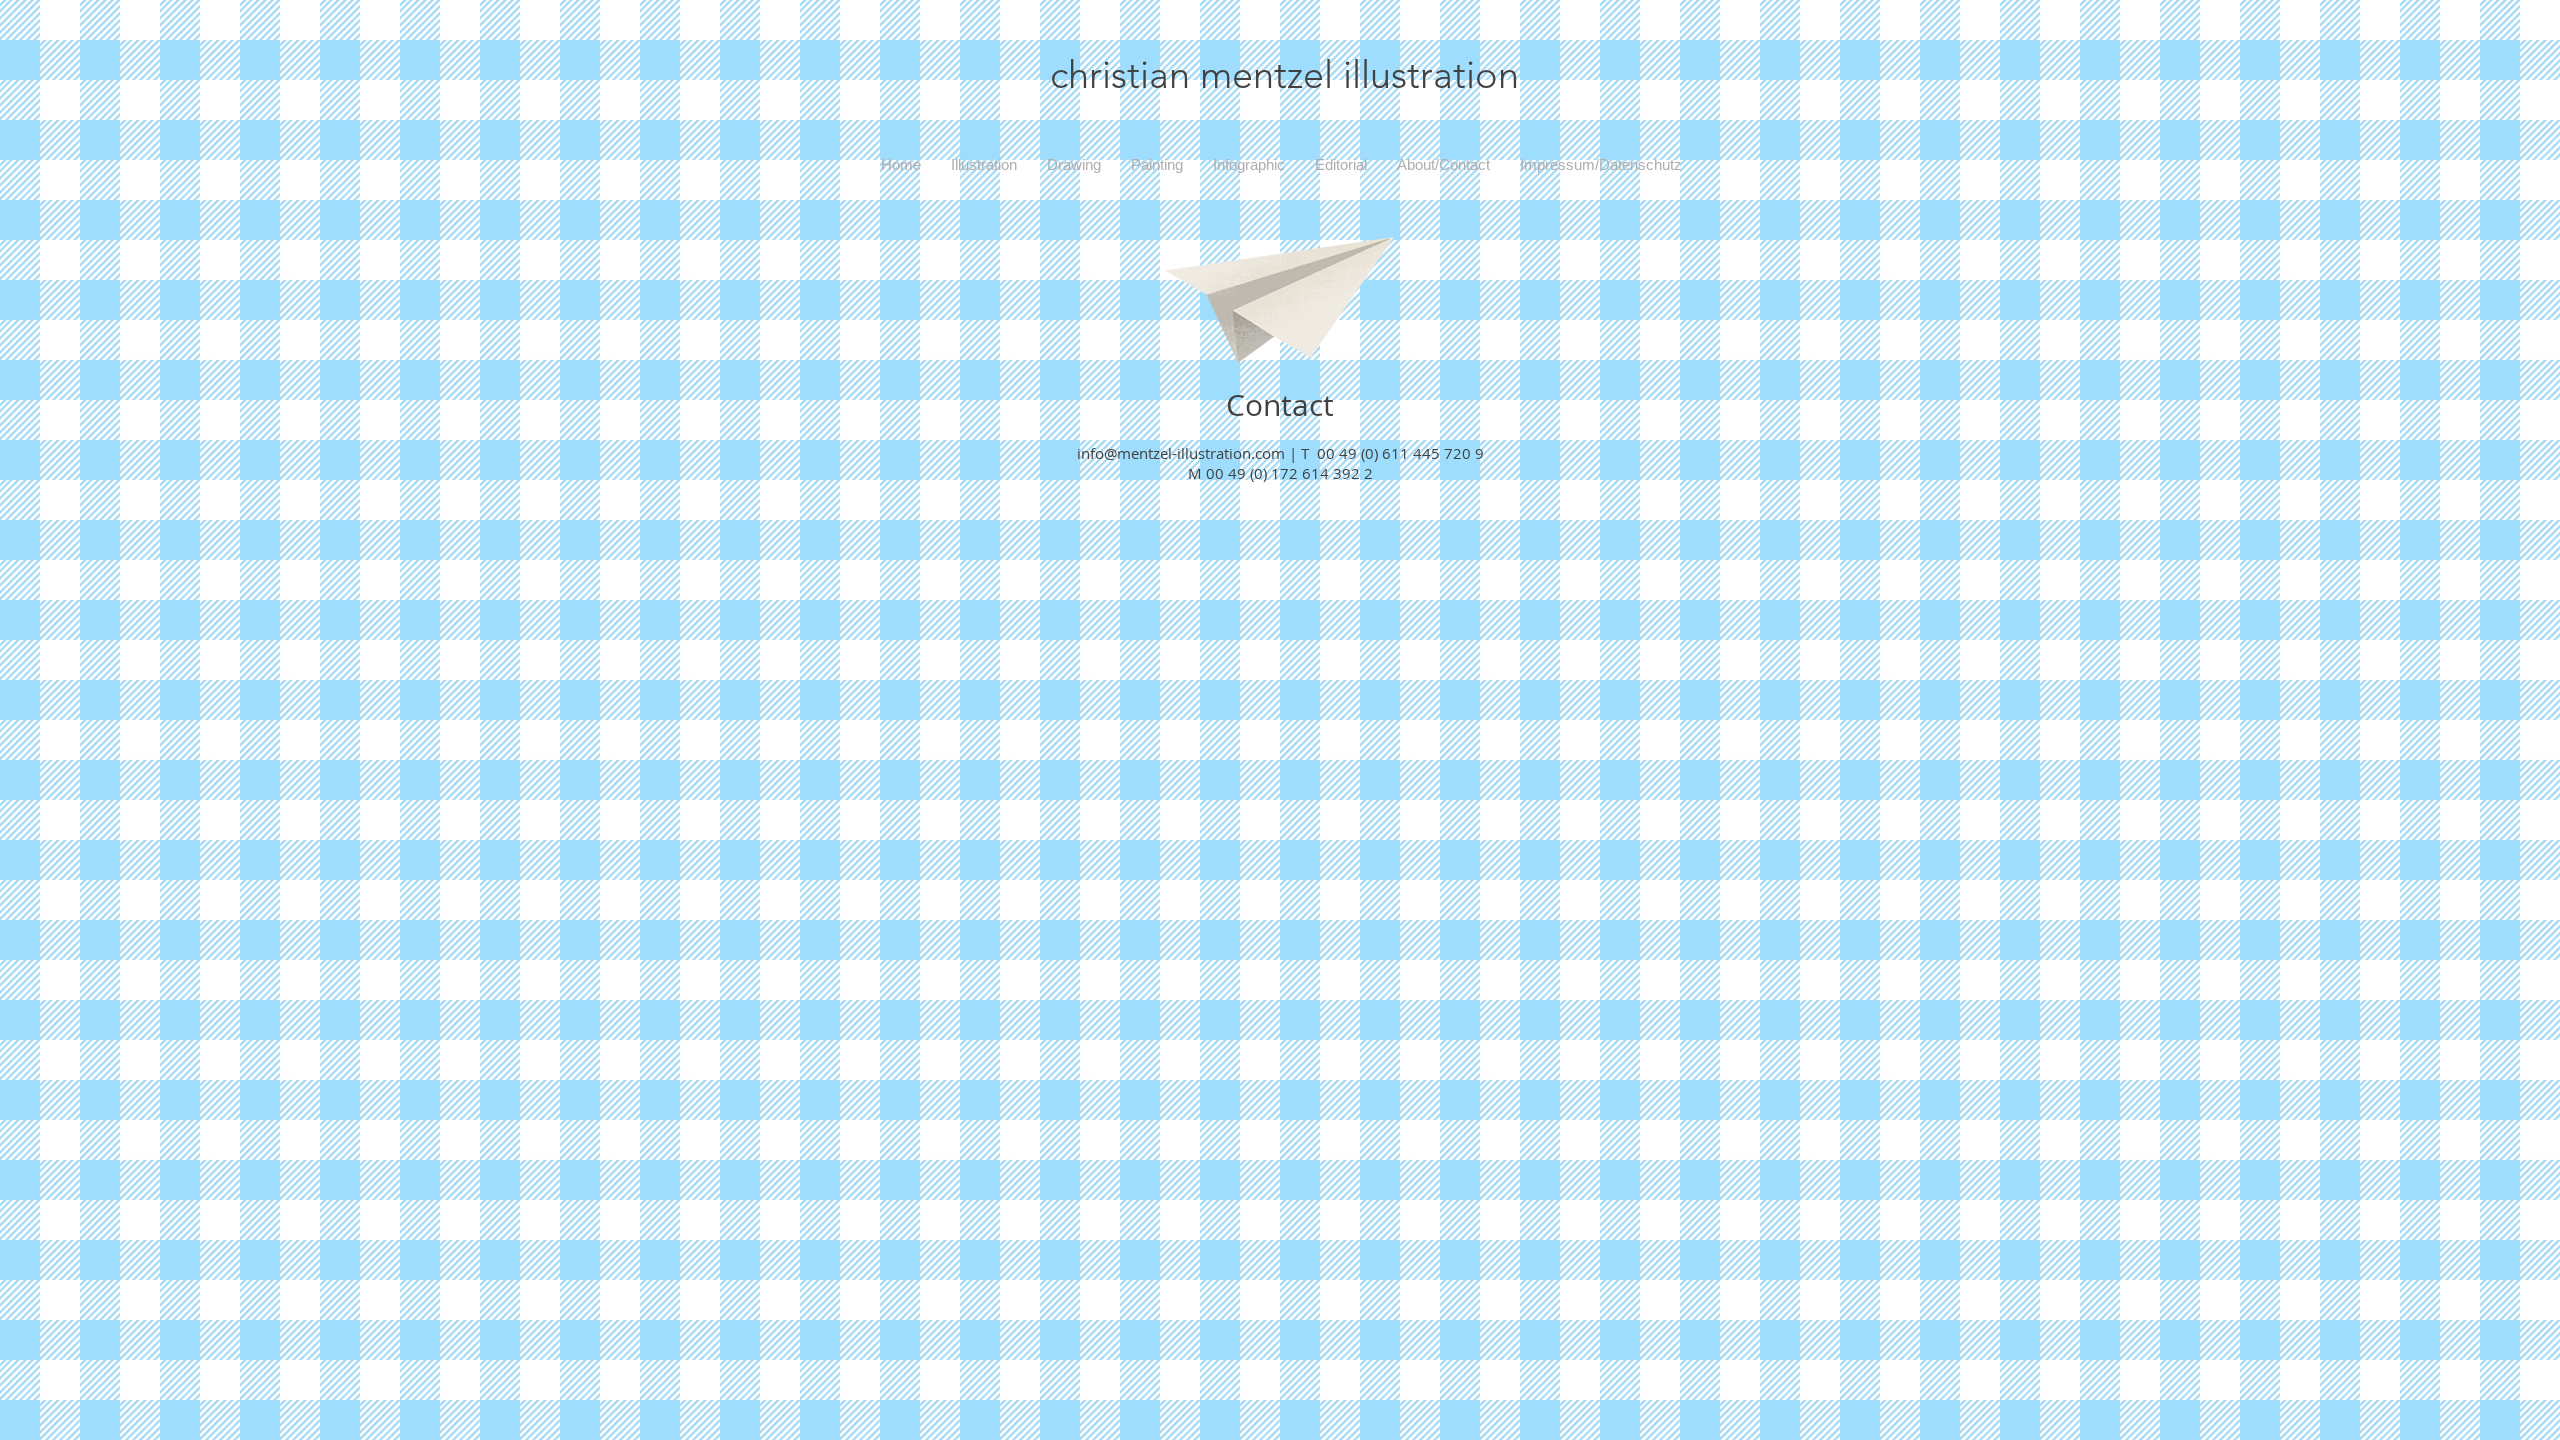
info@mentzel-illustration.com (1181, 453)
